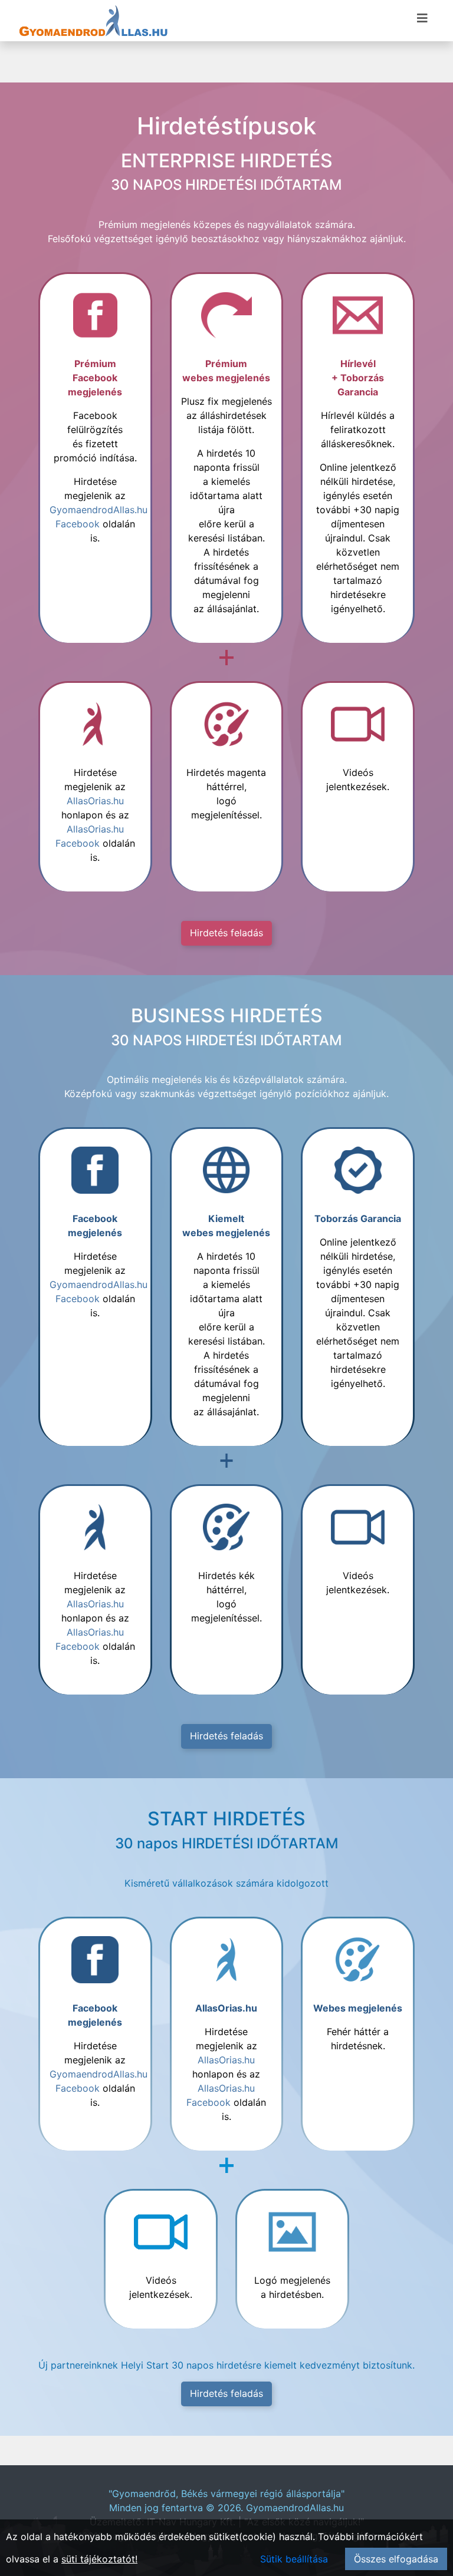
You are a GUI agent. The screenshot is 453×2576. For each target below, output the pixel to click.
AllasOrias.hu (95, 801)
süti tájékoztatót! (99, 2559)
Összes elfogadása (396, 2559)
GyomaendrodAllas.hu (295, 2508)
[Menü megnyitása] (422, 18)
